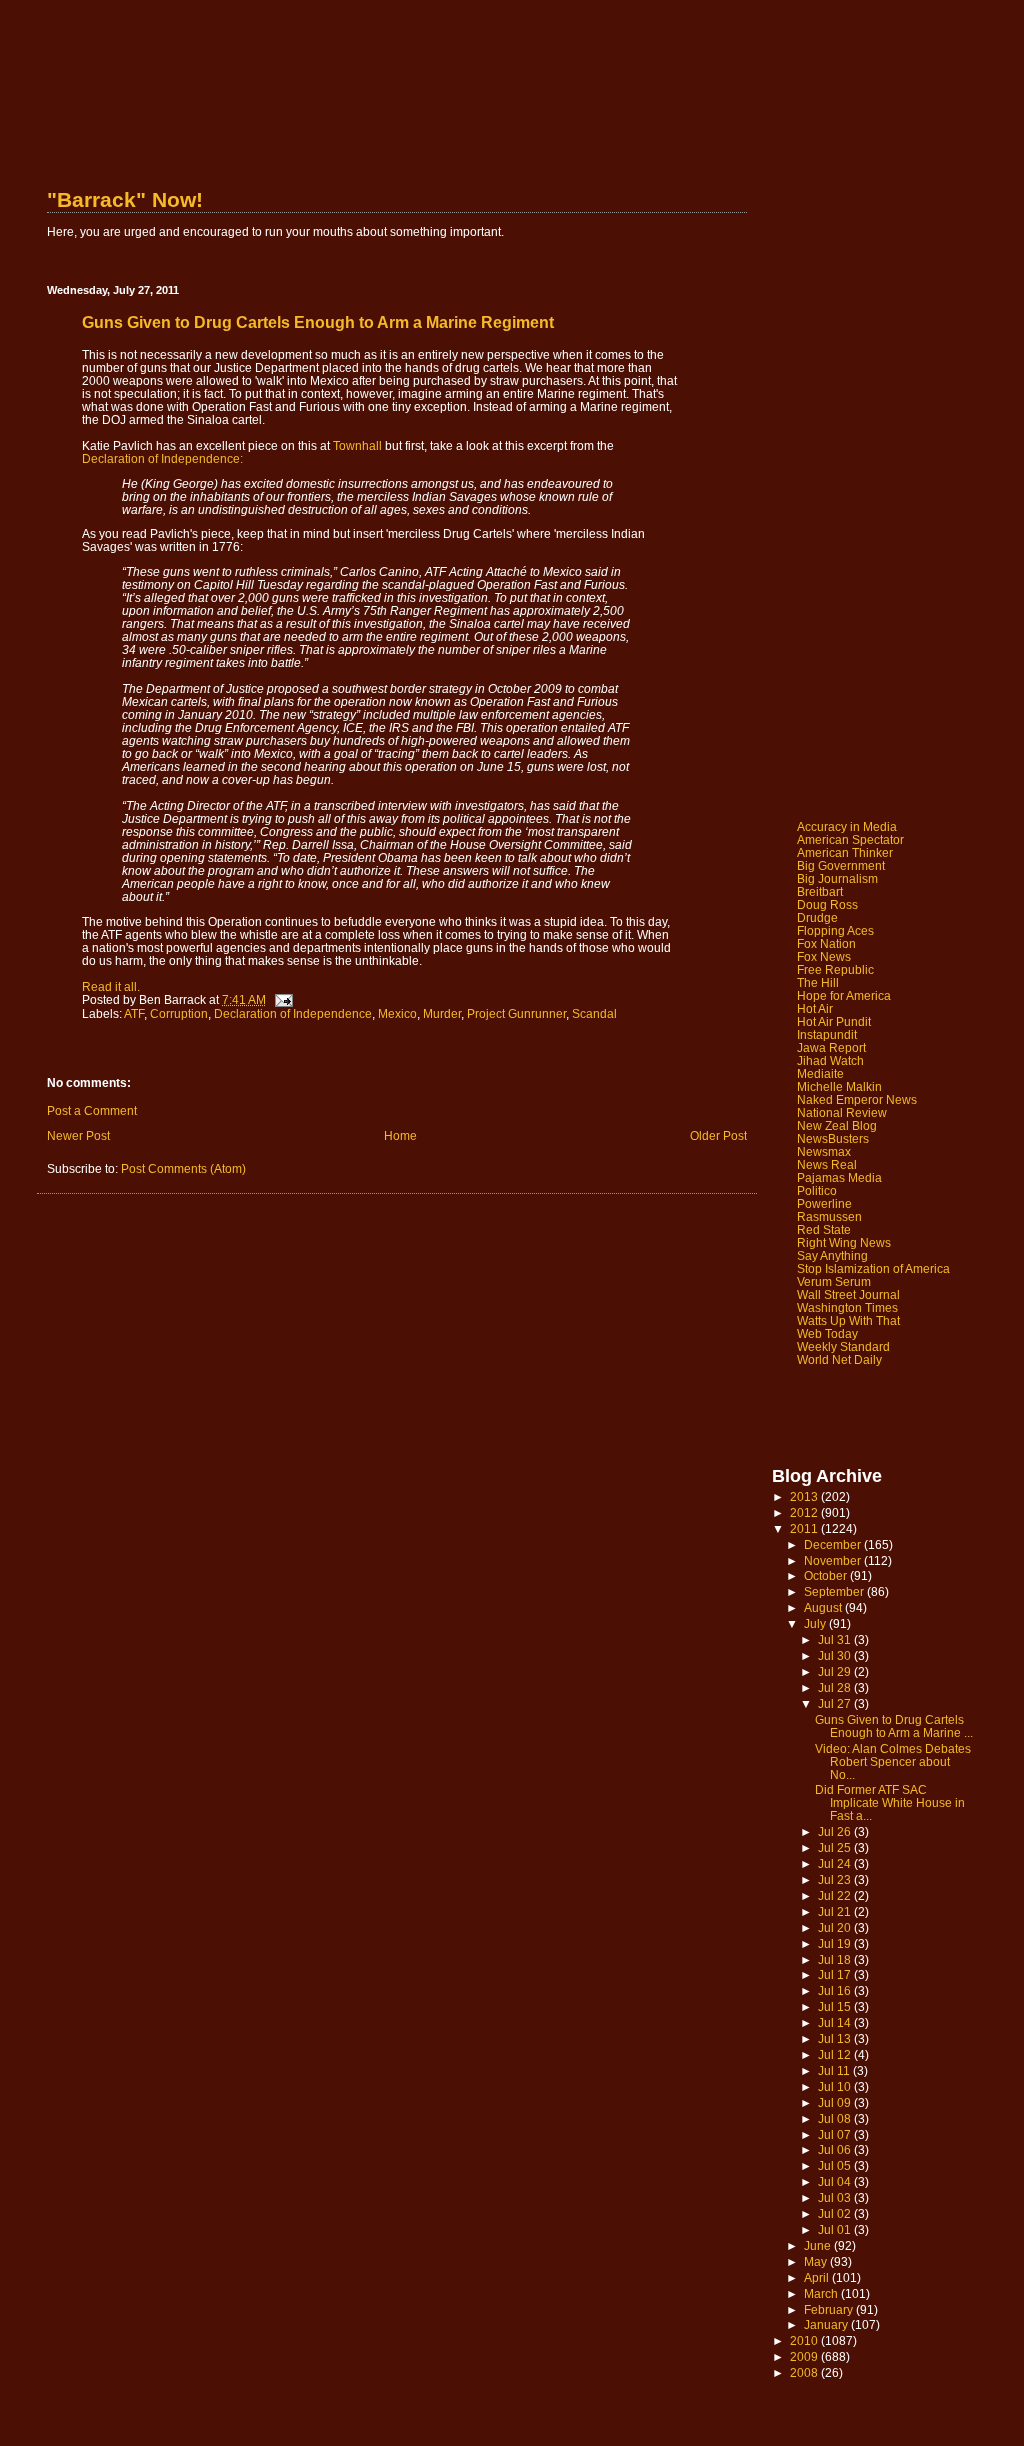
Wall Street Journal (848, 1294)
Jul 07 (836, 2134)
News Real (827, 1164)
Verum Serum (834, 1281)
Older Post (718, 1135)
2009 (805, 2356)
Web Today (827, 1333)
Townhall (357, 445)
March (822, 2293)
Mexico (397, 1013)
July (816, 1623)
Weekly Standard (843, 1346)
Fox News (824, 956)
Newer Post (78, 1135)
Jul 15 (836, 2006)
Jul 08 (836, 2118)
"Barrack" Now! (125, 199)
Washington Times (847, 1307)
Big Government (841, 865)
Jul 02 (836, 2213)
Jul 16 (836, 1990)
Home (400, 1135)
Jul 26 (836, 1831)
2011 (805, 1528)
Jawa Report (831, 1047)
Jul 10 (836, 2086)
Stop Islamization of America (873, 1268)
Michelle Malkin (839, 1086)
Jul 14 (836, 2022)
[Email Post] (282, 999)
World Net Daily (839, 1359)
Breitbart (820, 891)
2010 (805, 2340)
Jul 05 (836, 2165)
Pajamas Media (839, 1177)
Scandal (594, 1013)
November (834, 1560)
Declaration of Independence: (162, 458)
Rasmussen (829, 1216)
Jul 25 (836, 1847)
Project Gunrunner (516, 1013)
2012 (805, 1512)
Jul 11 (835, 2070)
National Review (842, 1112)
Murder (442, 1013)
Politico (817, 1190)
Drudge (817, 917)
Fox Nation (826, 943)
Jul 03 (836, 2197)
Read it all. (111, 986)
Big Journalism (837, 878)
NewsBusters (833, 1138)
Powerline (824, 1203)
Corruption (179, 1013)
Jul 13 (836, 2038)
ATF (134, 1013)
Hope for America (844, 995)
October (827, 1575)
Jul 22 (836, 1895)
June (819, 2245)
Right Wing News (844, 1242)
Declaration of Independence (293, 1013)
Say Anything (832, 1255)
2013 (805, 1496)
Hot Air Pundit (834, 1021)
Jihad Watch (830, 1060)
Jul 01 (836, 2229)
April (818, 2277)
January (827, 2324)
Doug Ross (827, 904)
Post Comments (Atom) (183, 1168)
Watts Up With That (848, 1320)
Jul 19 (836, 1943)
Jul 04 (836, 2181)
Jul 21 (836, 1911)
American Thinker (845, 852)
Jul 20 (836, 1927)
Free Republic (835, 969)
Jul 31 (836, 1639)
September (835, 1591)
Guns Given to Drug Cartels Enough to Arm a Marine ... (894, 1726)
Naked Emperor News (857, 1099)
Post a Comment (92, 1110)
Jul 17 (836, 1974)
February (830, 2309)
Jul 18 (836, 1959)
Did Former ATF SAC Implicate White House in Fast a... (890, 1802)
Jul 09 (836, 2102)
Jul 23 (836, 1879)
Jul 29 (836, 1671)
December (834, 1544)
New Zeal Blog (837, 1125)
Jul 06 (836, 2149)
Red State (824, 1229)
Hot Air (815, 1008)
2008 (805, 2372)
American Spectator (850, 839)
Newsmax (824, 1151)
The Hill (818, 982)
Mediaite (820, 1073)
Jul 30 (836, 1655)
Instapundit (827, 1034)
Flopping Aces (835, 930)
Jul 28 (836, 1687)
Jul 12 (836, 2054)
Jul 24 (836, 1863)
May (817, 2261)
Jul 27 (836, 1703)
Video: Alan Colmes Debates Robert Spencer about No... (893, 1761)
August (824, 1607)
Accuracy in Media (847, 826)
